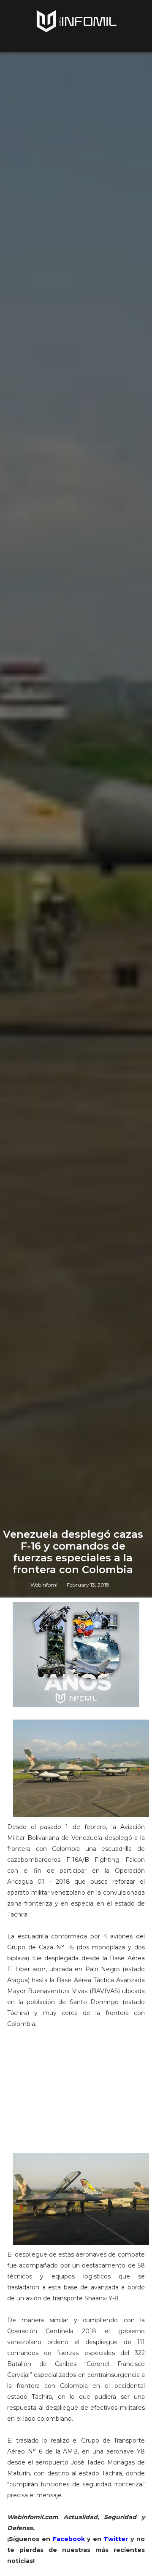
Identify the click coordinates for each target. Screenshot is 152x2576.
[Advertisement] (76, 2093)
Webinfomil (45, 1585)
